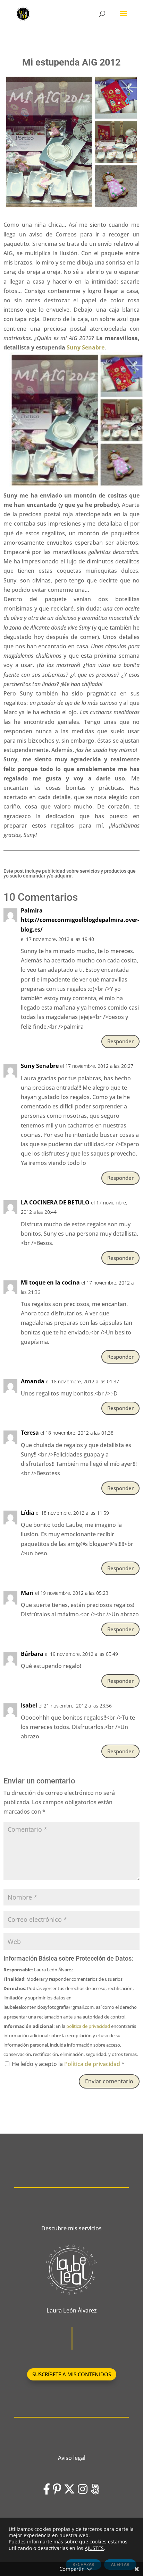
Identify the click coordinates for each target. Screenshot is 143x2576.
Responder (120, 1041)
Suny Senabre (86, 347)
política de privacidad (88, 2026)
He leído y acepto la (68, 2064)
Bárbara (32, 1654)
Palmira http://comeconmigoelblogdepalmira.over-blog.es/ (80, 920)
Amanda (33, 1381)
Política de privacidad (93, 2064)
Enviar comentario (109, 2081)
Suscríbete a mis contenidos (72, 2374)
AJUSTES (94, 2548)
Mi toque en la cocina (50, 1282)
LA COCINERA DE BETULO (55, 1202)
